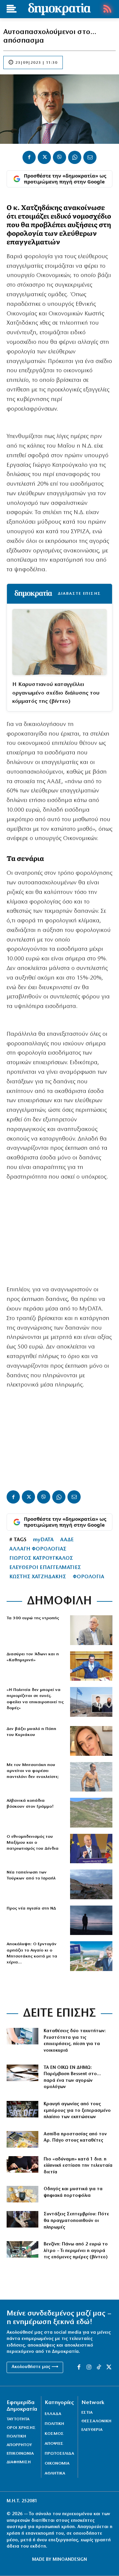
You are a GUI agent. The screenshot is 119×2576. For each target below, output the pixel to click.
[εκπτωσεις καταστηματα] (22, 2109)
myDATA (43, 1540)
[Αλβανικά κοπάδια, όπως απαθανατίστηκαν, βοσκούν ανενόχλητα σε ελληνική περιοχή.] (91, 1813)
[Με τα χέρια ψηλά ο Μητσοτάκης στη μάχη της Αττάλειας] (91, 1956)
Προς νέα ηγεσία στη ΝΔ (31, 1908)
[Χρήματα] (22, 2139)
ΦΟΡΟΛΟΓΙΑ (88, 1577)
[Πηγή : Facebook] (91, 1741)
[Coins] (22, 2194)
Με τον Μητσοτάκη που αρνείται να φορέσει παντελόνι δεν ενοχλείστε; (33, 1771)
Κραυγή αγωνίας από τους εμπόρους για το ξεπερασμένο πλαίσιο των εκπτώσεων (77, 2111)
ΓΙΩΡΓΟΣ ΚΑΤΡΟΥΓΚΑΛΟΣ (41, 1558)
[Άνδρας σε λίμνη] (91, 1920)
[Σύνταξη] (22, 2219)
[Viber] (59, 157)
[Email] (90, 157)
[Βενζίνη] (22, 2249)
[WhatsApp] (75, 157)
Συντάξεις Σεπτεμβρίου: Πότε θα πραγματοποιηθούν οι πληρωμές (76, 2221)
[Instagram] (89, 2367)
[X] (44, 157)
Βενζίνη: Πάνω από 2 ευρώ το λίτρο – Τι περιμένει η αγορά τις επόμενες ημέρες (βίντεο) (76, 2251)
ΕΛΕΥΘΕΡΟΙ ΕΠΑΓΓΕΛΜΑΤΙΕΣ (45, 1568)
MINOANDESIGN (70, 2560)
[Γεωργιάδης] (91, 1666)
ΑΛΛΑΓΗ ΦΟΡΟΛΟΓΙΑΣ (38, 1549)
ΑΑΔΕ (67, 1540)
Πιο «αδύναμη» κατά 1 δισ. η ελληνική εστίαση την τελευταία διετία (78, 2166)
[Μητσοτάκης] (91, 1777)
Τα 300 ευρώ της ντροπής (33, 1618)
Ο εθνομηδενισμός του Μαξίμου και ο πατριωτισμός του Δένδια (33, 1843)
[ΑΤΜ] (22, 2036)
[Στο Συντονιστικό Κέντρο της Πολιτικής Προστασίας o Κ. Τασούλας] (91, 1630)
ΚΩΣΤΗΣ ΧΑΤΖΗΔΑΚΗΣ (38, 1577)
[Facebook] (29, 157)
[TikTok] (99, 2367)
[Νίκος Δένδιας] (91, 1849)
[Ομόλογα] (22, 2073)
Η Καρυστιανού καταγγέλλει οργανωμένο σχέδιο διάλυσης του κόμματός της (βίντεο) (56, 693)
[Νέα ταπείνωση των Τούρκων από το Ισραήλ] (91, 1884)
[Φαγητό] (22, 2164)
